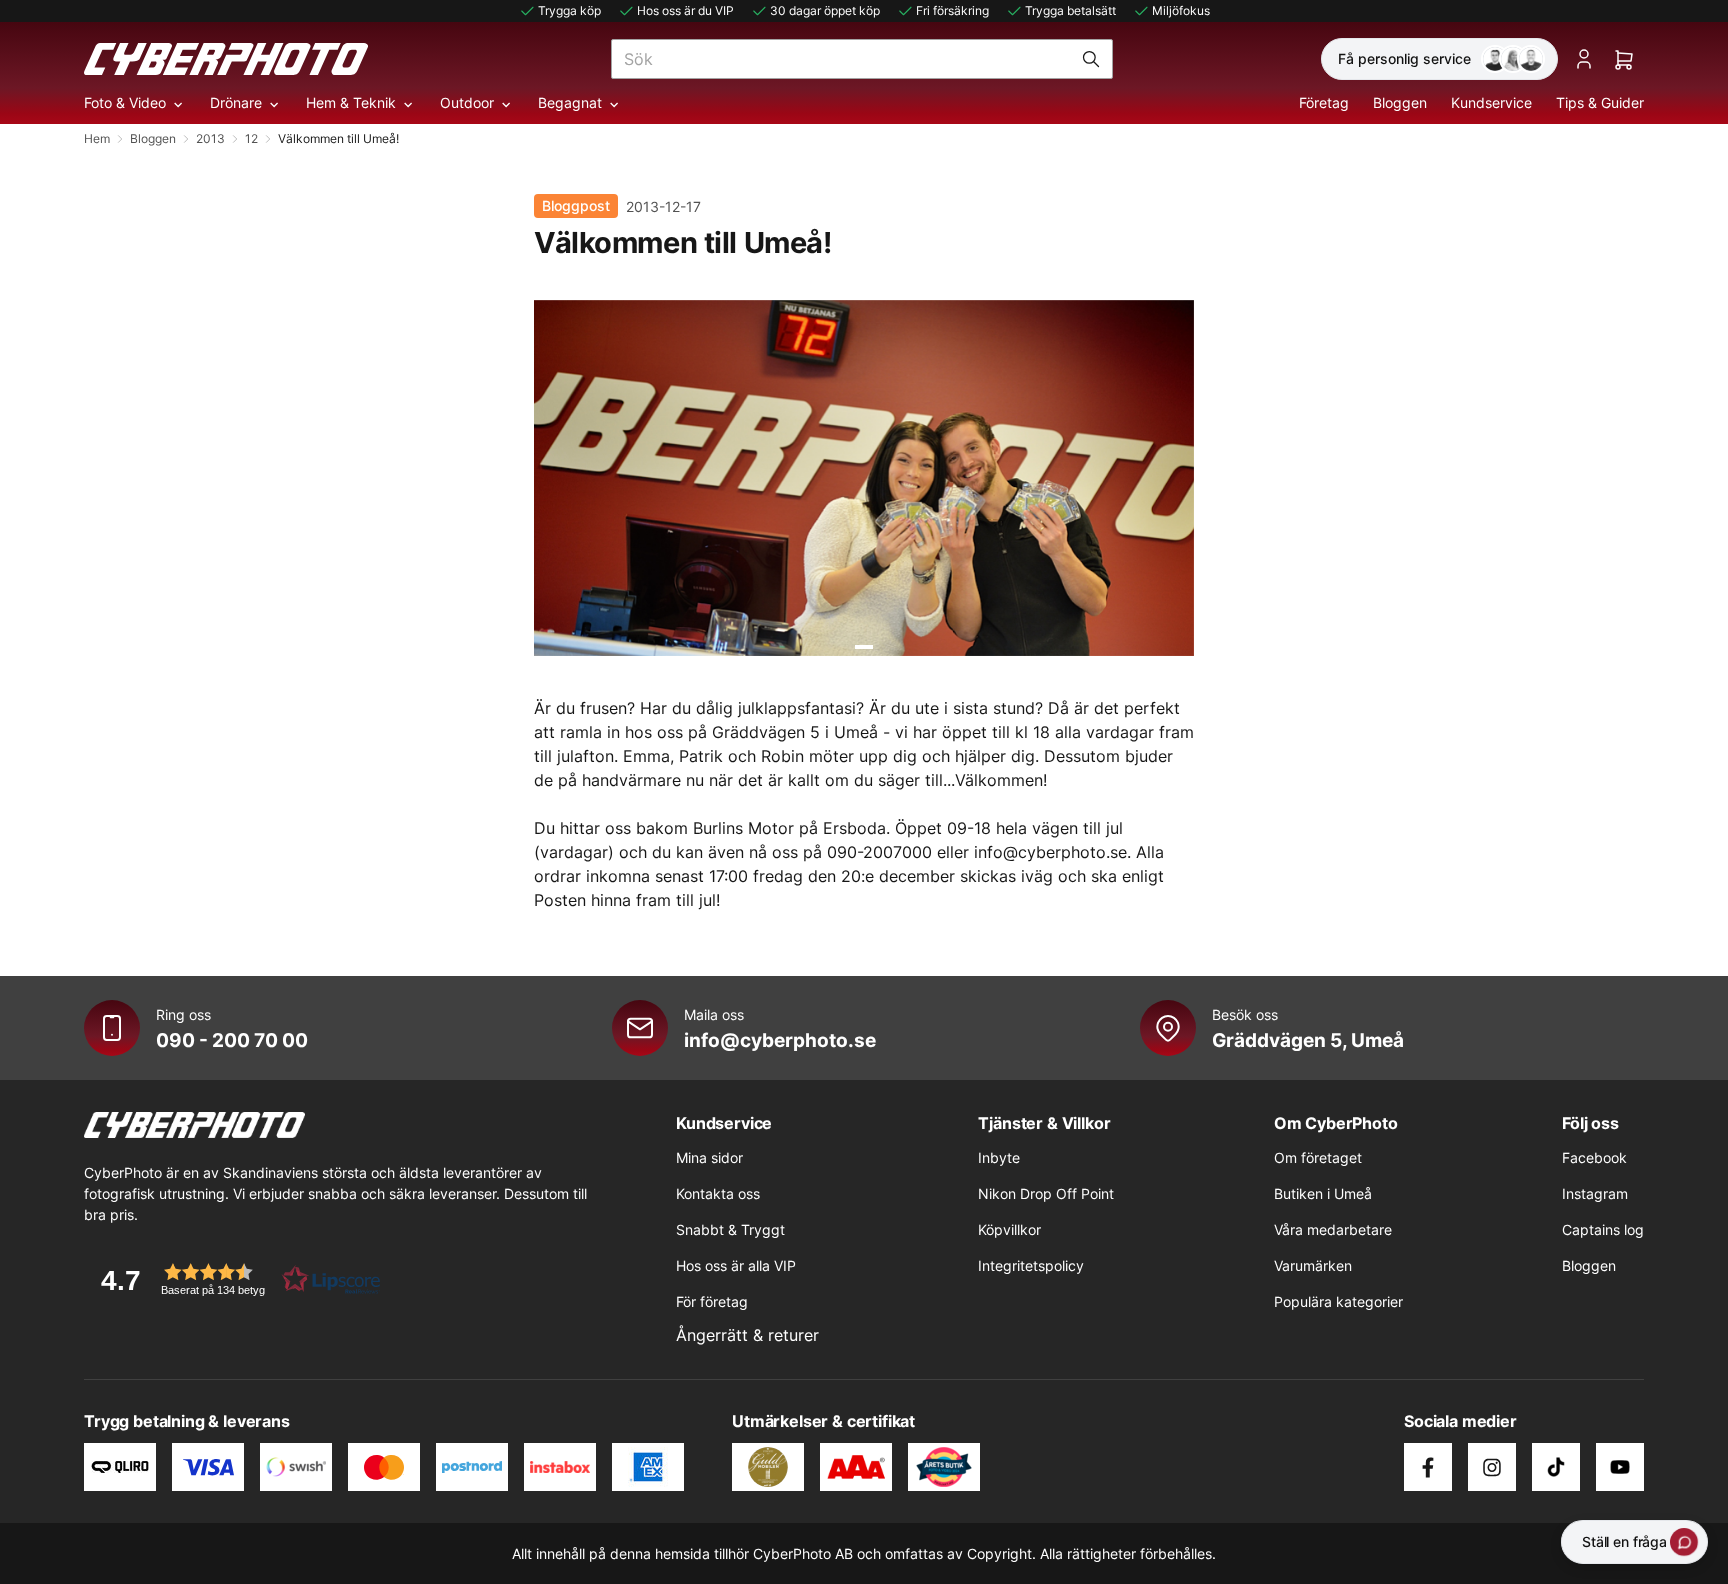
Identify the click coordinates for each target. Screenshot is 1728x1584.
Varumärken (1313, 1265)
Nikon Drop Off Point (1046, 1193)
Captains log (1603, 1229)
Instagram (1595, 1193)
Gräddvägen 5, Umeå (1308, 1040)
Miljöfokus (1181, 10)
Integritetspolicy (1031, 1265)
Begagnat (570, 102)
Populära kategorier (1338, 1301)
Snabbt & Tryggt (730, 1229)
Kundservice (1491, 102)
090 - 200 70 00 (232, 1040)
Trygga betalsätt (1070, 10)
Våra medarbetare (1333, 1229)
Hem (97, 138)
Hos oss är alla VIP (736, 1265)
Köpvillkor (1009, 1229)
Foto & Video (125, 102)
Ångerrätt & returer (747, 1335)
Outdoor (467, 102)
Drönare (236, 102)
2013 (210, 138)
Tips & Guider (1600, 102)
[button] (234, 1279)
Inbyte (999, 1157)
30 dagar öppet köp (825, 10)
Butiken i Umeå (1323, 1193)
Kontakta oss (718, 1193)
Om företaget (1318, 1157)
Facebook (1594, 1157)
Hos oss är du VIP (685, 10)
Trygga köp (569, 10)
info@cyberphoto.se (780, 1040)
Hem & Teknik (351, 102)
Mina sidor (709, 1157)
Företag (1324, 102)
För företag (712, 1301)
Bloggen (1400, 102)
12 (251, 138)
